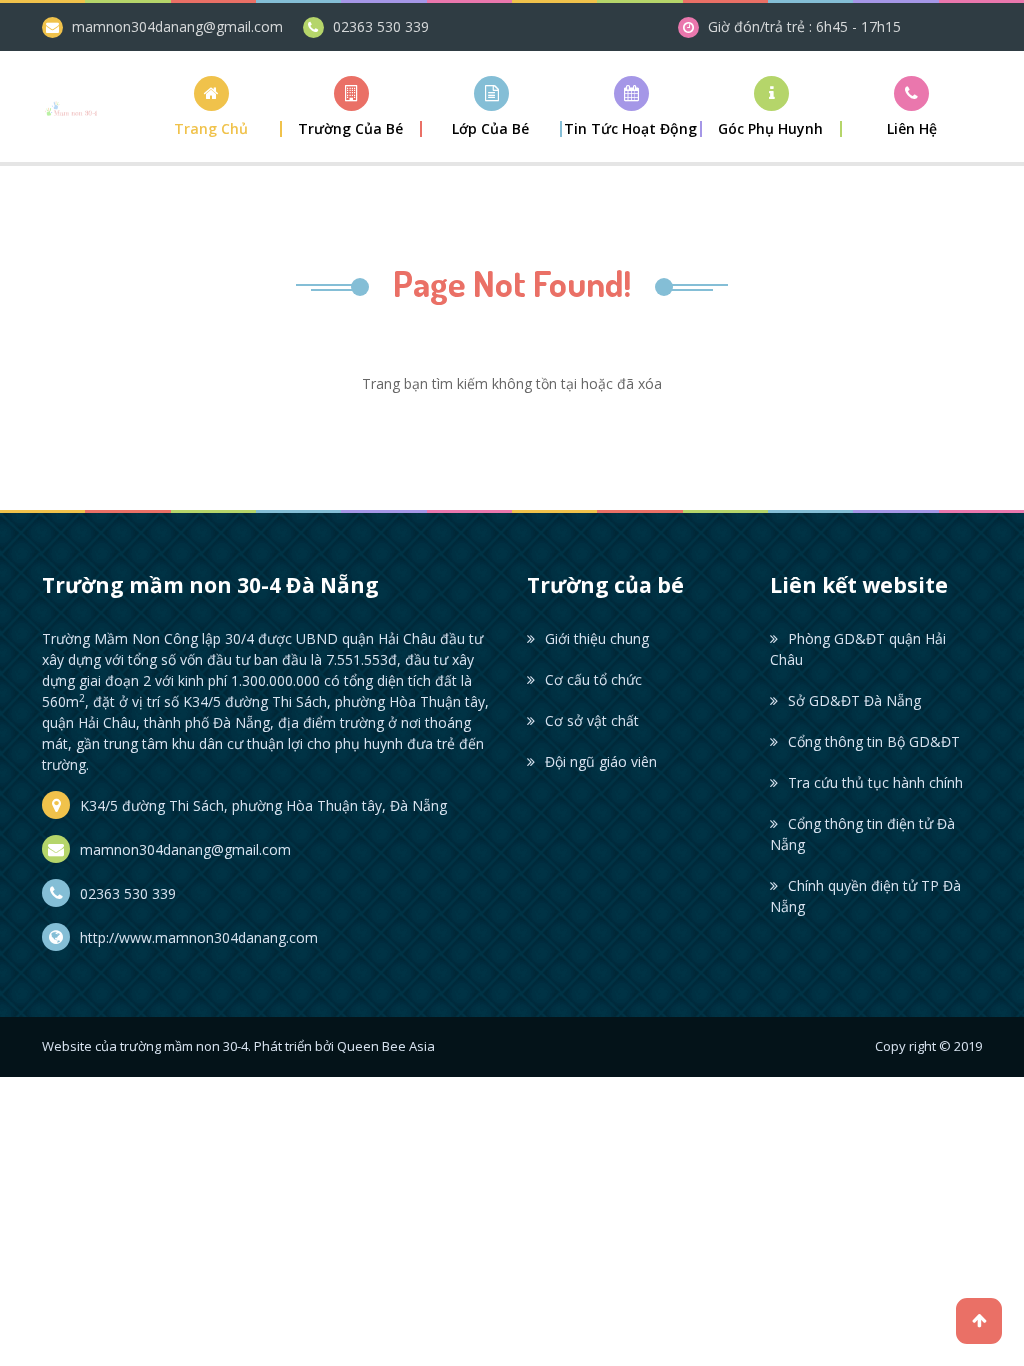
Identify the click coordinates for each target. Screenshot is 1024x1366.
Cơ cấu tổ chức (593, 679)
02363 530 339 (381, 26)
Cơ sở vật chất (592, 720)
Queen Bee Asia (386, 1046)
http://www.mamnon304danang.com (199, 937)
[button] (352, 106)
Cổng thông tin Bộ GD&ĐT (874, 741)
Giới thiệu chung (597, 638)
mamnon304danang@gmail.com (177, 26)
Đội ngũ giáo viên (601, 761)
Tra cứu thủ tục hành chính (875, 782)
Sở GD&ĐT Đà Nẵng (854, 700)
